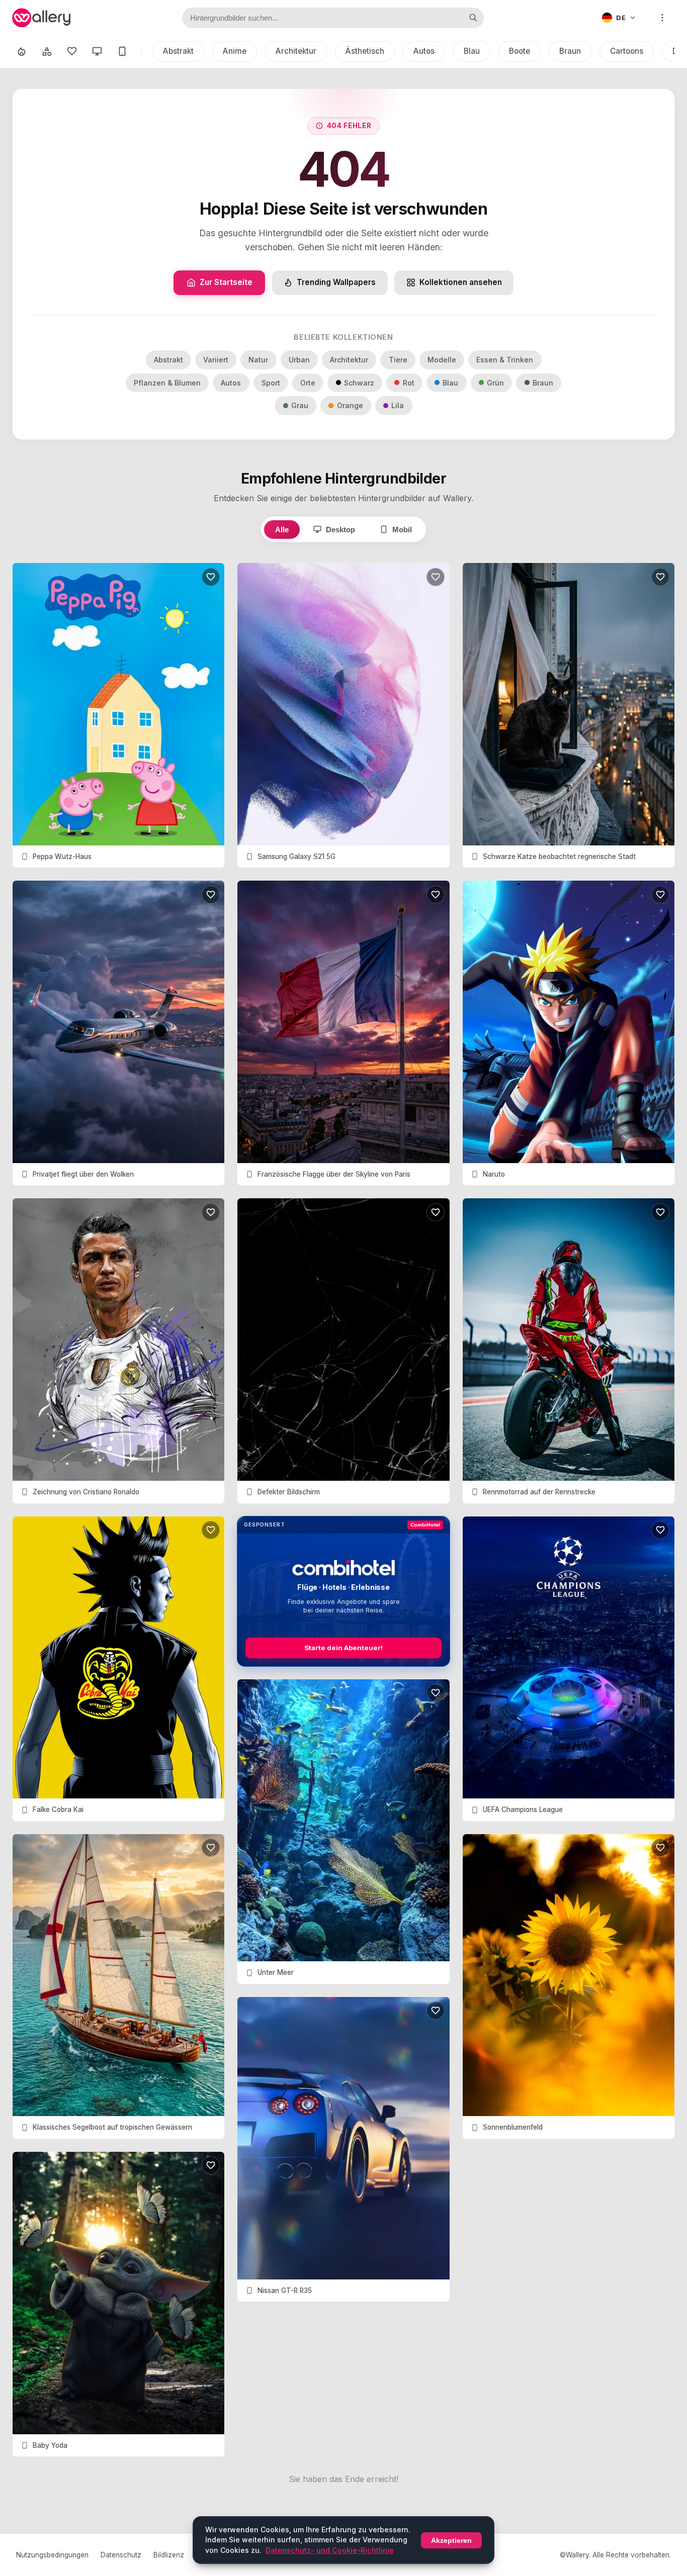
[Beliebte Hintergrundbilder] (22, 51)
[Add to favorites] (211, 577)
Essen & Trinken (505, 360)
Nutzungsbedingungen (52, 2555)
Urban (299, 360)
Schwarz (359, 383)
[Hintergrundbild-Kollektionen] (47, 51)
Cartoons (627, 51)
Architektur (296, 51)
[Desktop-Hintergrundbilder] (97, 51)
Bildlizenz (169, 2555)
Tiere (398, 360)
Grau (300, 405)
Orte (308, 383)
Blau (472, 51)
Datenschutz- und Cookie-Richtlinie (330, 2550)
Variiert (216, 360)
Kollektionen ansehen (461, 282)
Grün (495, 383)
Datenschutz (121, 2555)
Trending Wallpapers (336, 282)
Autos (424, 51)
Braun (570, 51)
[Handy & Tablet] (122, 51)
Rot (409, 383)
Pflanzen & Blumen (167, 383)
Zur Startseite (226, 282)
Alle (282, 530)
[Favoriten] (72, 51)
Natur (258, 360)
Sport (271, 383)
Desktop (340, 530)
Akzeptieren (451, 2540)
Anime (235, 51)
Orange (350, 405)
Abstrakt (178, 51)
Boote (520, 51)
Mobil (402, 530)
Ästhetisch (365, 51)
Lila (398, 405)
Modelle (442, 360)
